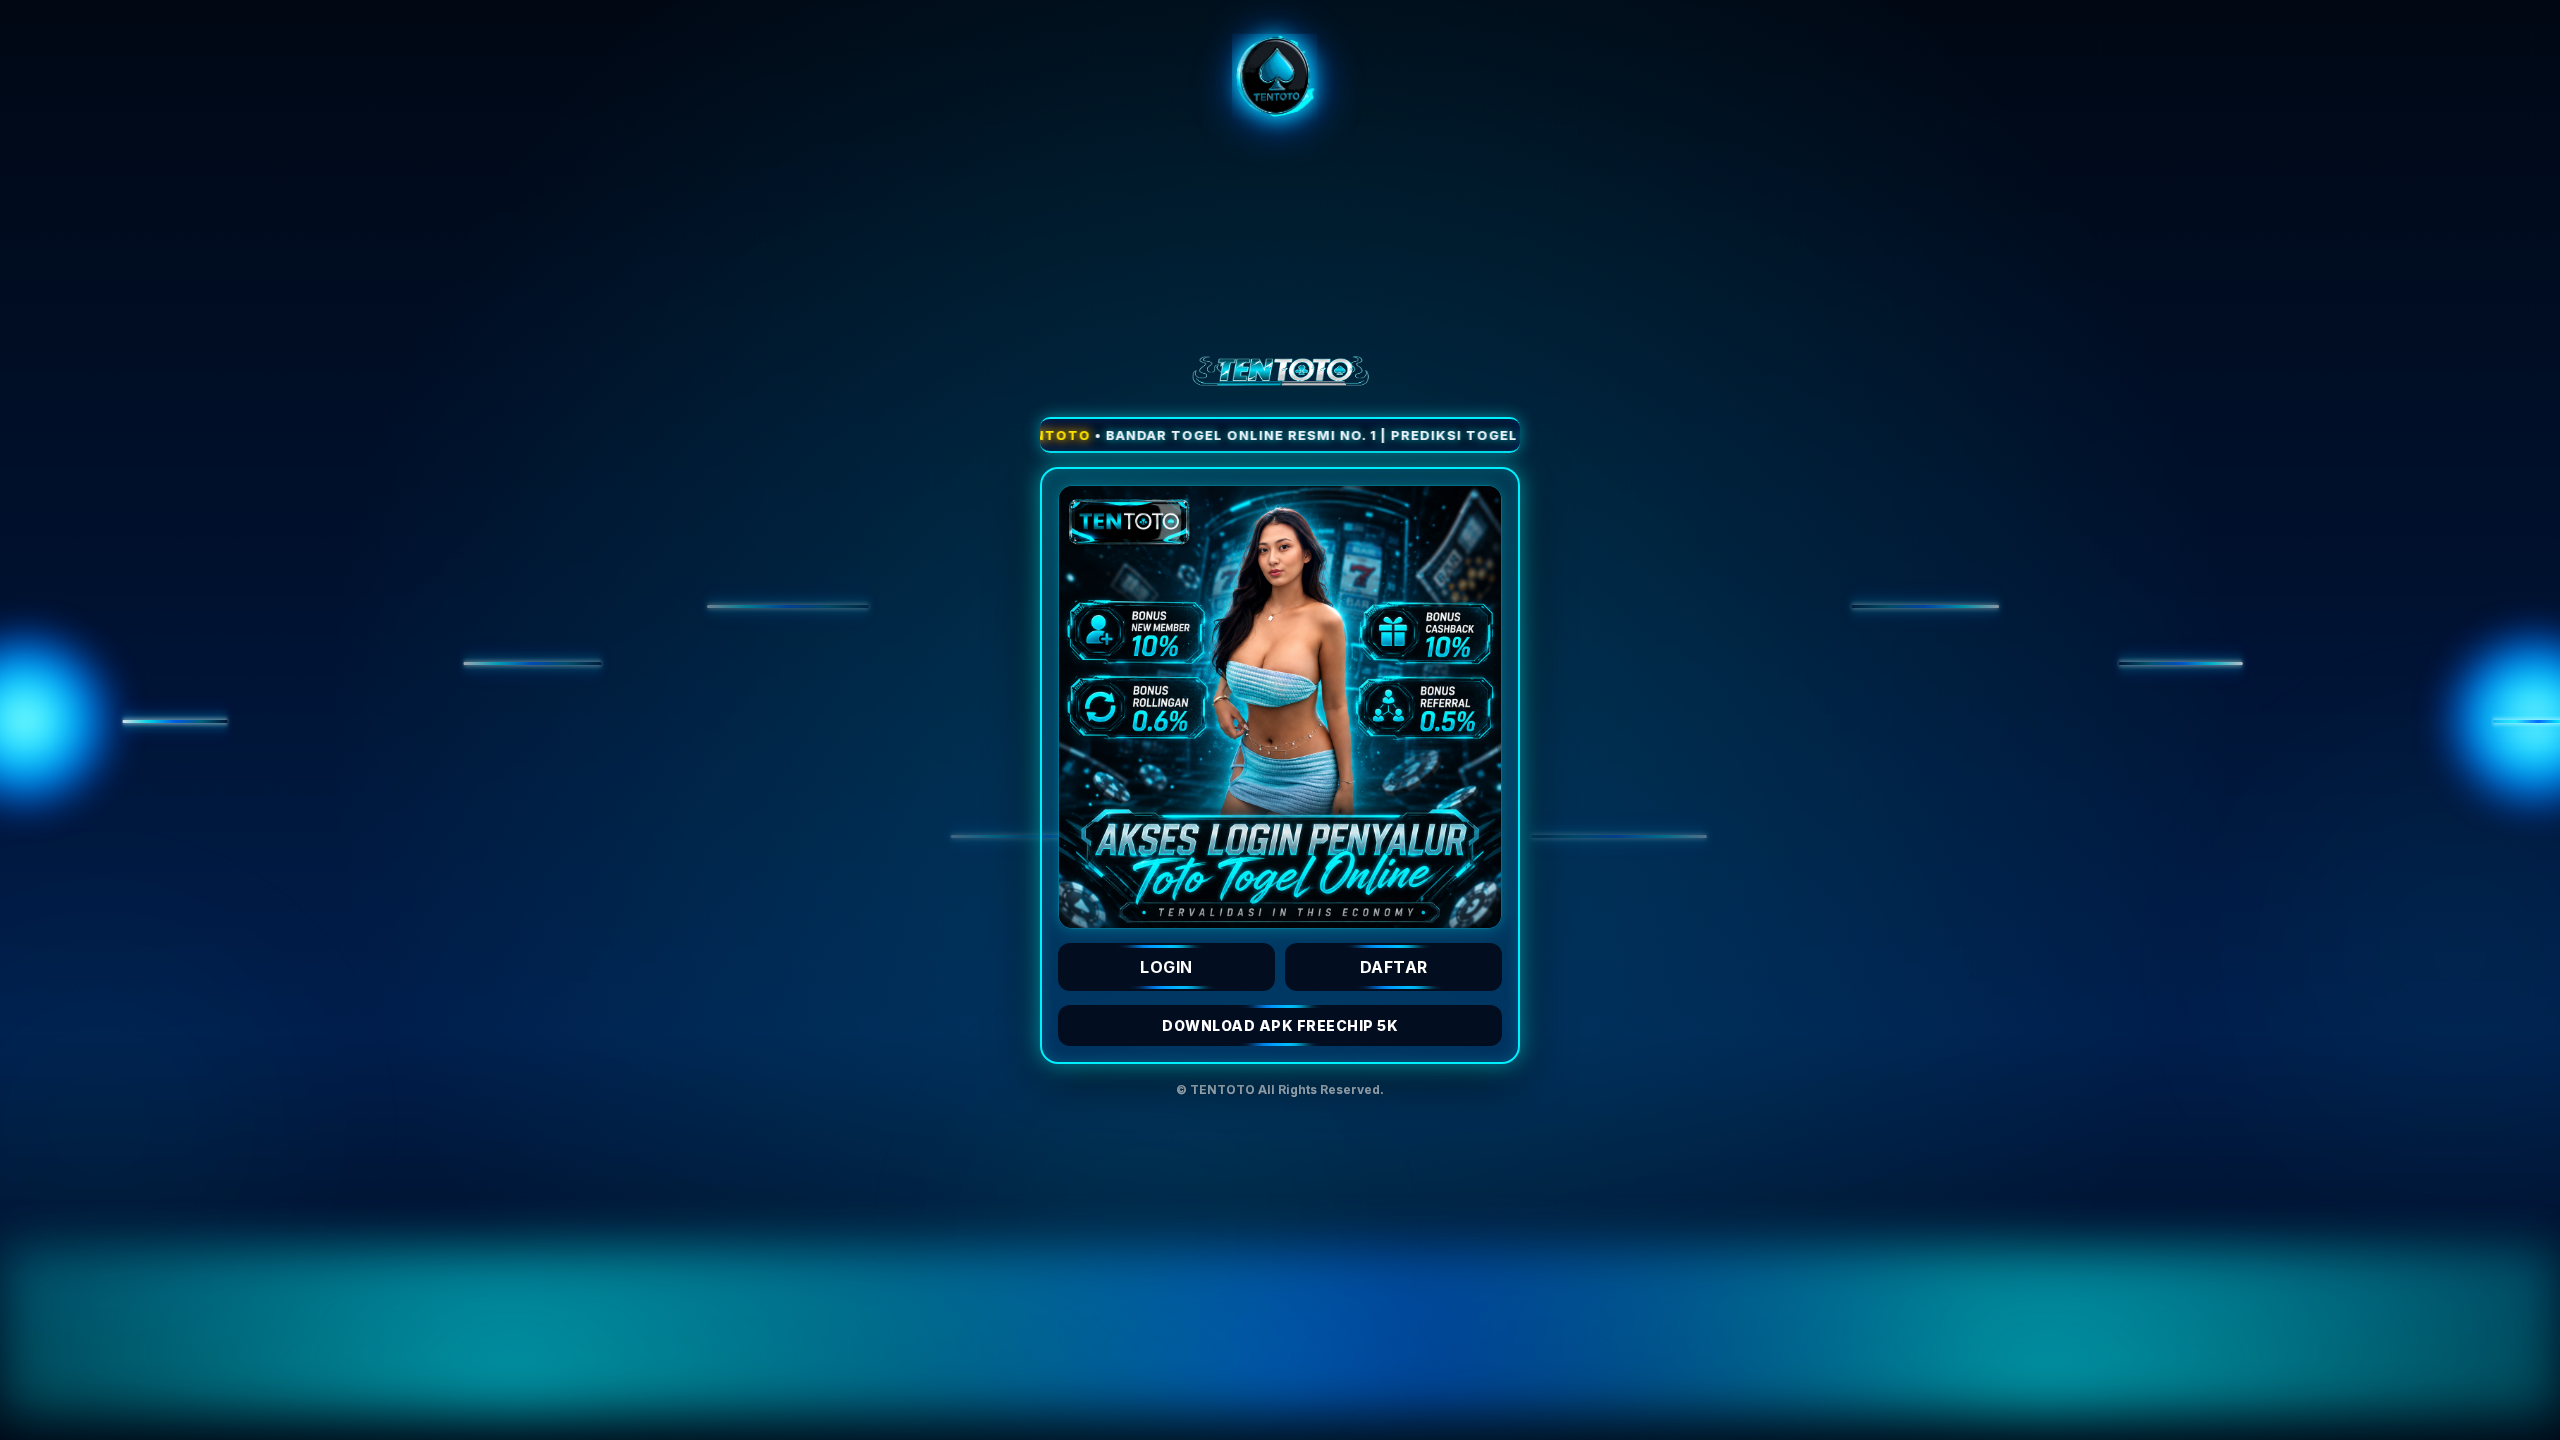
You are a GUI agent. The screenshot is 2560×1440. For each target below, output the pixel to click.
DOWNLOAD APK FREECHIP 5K (1280, 1025)
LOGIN (1166, 967)
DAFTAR (1394, 967)
